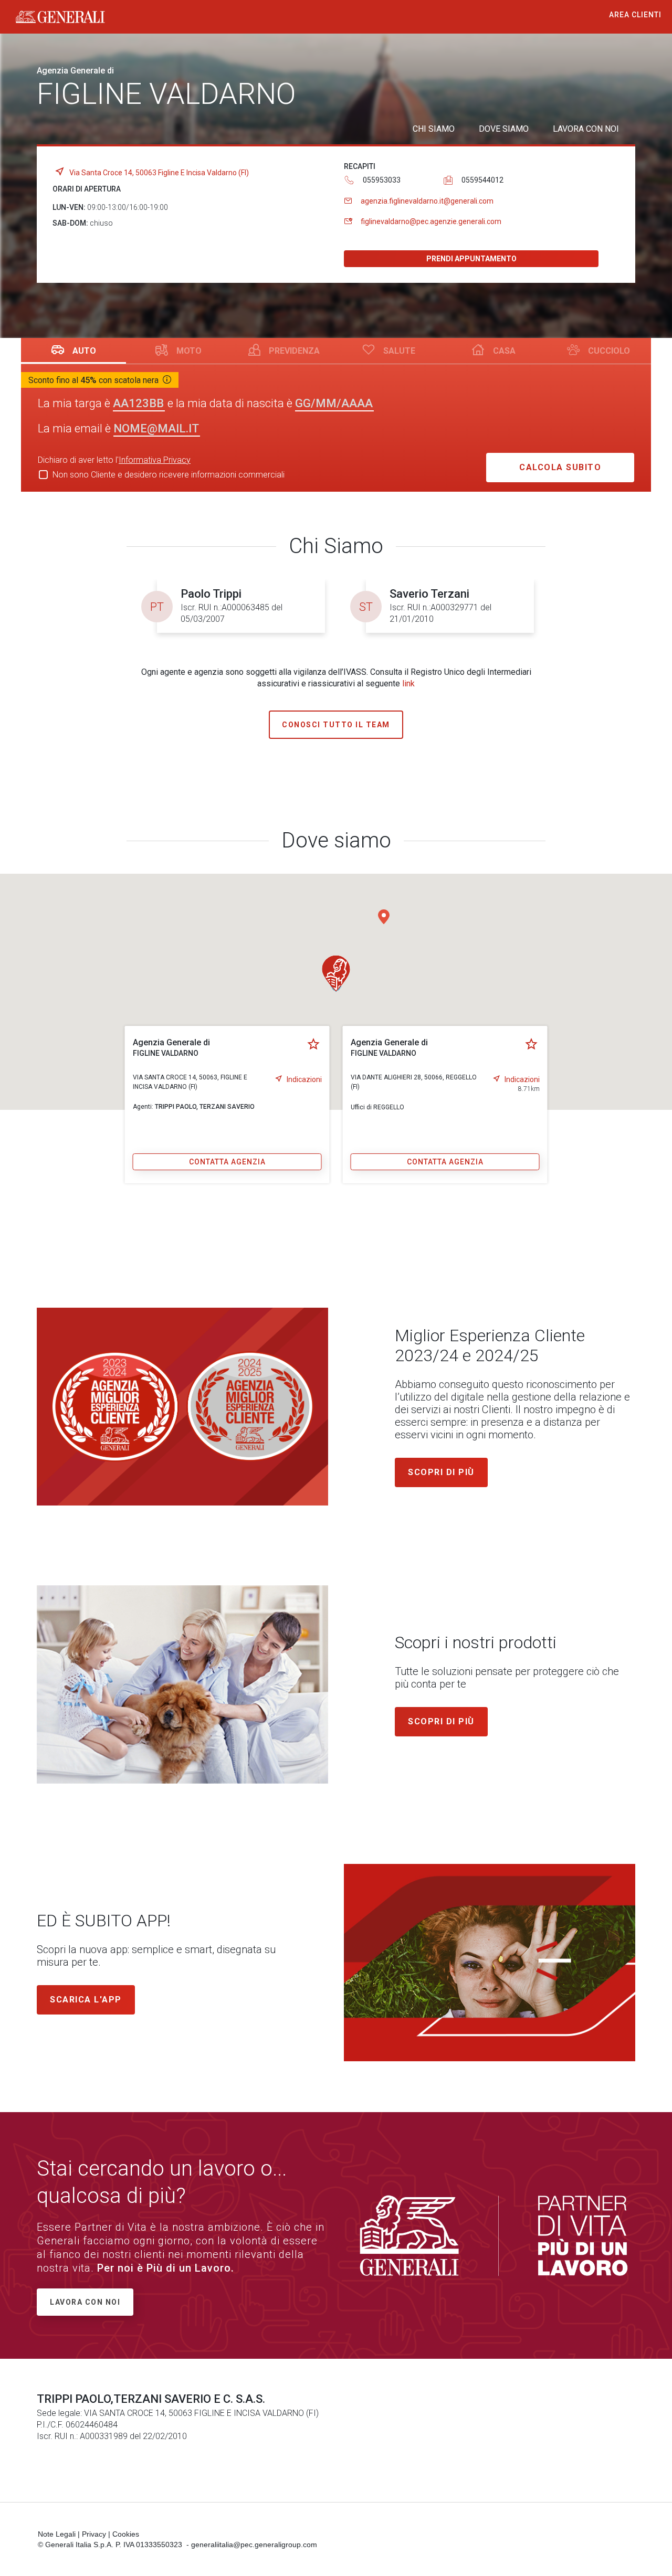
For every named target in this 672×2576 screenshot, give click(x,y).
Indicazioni (304, 1079)
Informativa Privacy (155, 460)
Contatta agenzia (227, 1162)
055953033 (382, 180)
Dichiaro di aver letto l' (114, 460)
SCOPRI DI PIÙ (441, 1721)
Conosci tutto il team (336, 725)
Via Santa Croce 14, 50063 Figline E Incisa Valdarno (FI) (159, 173)
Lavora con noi (85, 2302)
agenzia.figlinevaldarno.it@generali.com (427, 201)
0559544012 (482, 180)
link (408, 683)
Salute (399, 351)
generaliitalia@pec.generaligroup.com (254, 2545)
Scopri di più (441, 1472)
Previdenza (294, 351)
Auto (84, 351)
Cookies (126, 2534)
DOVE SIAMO (504, 129)
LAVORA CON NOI (586, 129)
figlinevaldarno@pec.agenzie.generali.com (431, 221)
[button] (384, 917)
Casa (504, 351)
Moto (189, 351)
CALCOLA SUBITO (560, 467)
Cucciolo (609, 351)
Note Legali (57, 2534)
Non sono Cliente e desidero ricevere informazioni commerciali (169, 475)
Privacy (94, 2534)
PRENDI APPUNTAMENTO (471, 259)
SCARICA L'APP (86, 2000)
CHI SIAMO (434, 129)
